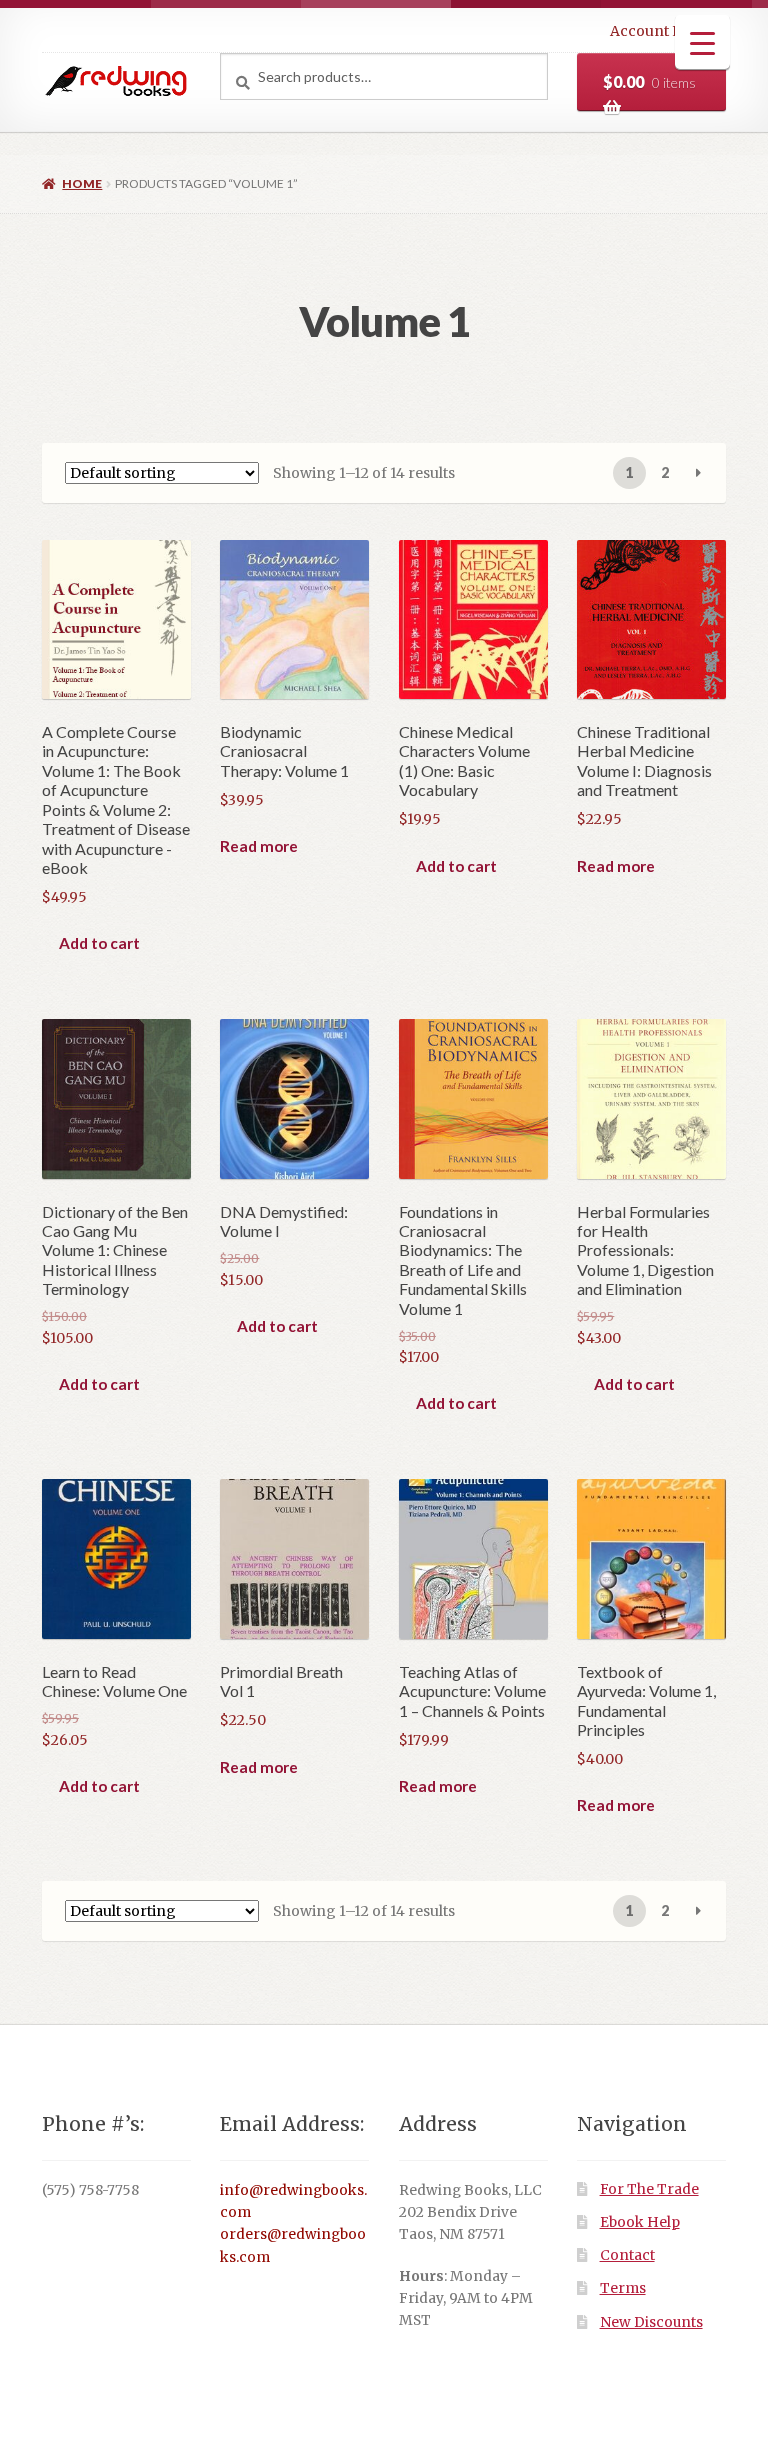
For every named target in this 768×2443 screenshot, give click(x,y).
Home (82, 183)
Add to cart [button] (99, 943)
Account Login (662, 31)
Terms (623, 2288)
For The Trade (649, 2189)
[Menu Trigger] (702, 42)
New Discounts (651, 2322)
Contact (627, 2255)
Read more (259, 846)
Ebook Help (640, 2222)
